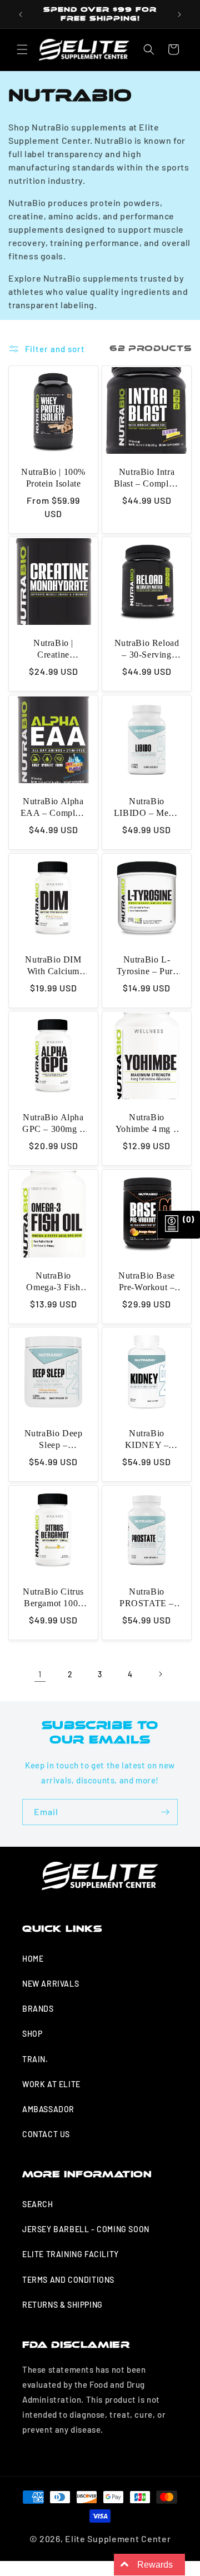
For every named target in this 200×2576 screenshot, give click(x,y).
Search (38, 2204)
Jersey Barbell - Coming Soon (86, 2229)
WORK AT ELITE (51, 2084)
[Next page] (160, 1674)
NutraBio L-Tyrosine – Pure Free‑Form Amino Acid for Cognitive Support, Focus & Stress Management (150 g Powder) (147, 966)
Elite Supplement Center (118, 2539)
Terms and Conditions (68, 2280)
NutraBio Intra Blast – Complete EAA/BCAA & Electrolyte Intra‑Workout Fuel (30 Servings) (147, 478)
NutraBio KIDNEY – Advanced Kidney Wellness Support (147, 1440)
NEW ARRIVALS (51, 1984)
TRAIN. (35, 2059)
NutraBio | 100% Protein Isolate (53, 478)
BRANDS (38, 2009)
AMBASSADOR (48, 2109)
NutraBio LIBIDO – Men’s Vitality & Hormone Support (147, 808)
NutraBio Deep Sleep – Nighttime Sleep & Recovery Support (54, 1440)
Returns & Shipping (62, 2305)
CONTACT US (46, 2134)
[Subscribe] (165, 1812)
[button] (22, 49)
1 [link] (40, 1674)
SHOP (32, 2034)
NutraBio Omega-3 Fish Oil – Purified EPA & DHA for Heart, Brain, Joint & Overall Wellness (53, 1282)
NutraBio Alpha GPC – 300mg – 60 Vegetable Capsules (53, 1124)
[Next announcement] (179, 14)
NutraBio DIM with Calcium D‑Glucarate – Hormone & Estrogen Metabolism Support (53, 966)
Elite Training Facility (71, 2254)
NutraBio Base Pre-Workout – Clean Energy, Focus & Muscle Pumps (147, 1282)
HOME (33, 1959)
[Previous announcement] (21, 14)
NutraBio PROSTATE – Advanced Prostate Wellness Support (147, 1598)
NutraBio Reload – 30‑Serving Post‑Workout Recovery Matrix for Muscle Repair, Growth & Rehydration (147, 650)
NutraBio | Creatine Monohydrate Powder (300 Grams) (53, 650)
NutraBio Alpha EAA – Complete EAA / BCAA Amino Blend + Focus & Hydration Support (53, 808)
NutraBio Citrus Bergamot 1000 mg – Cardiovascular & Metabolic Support (53, 1598)
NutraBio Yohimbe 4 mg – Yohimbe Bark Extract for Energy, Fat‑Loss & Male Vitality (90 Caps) (147, 1124)
